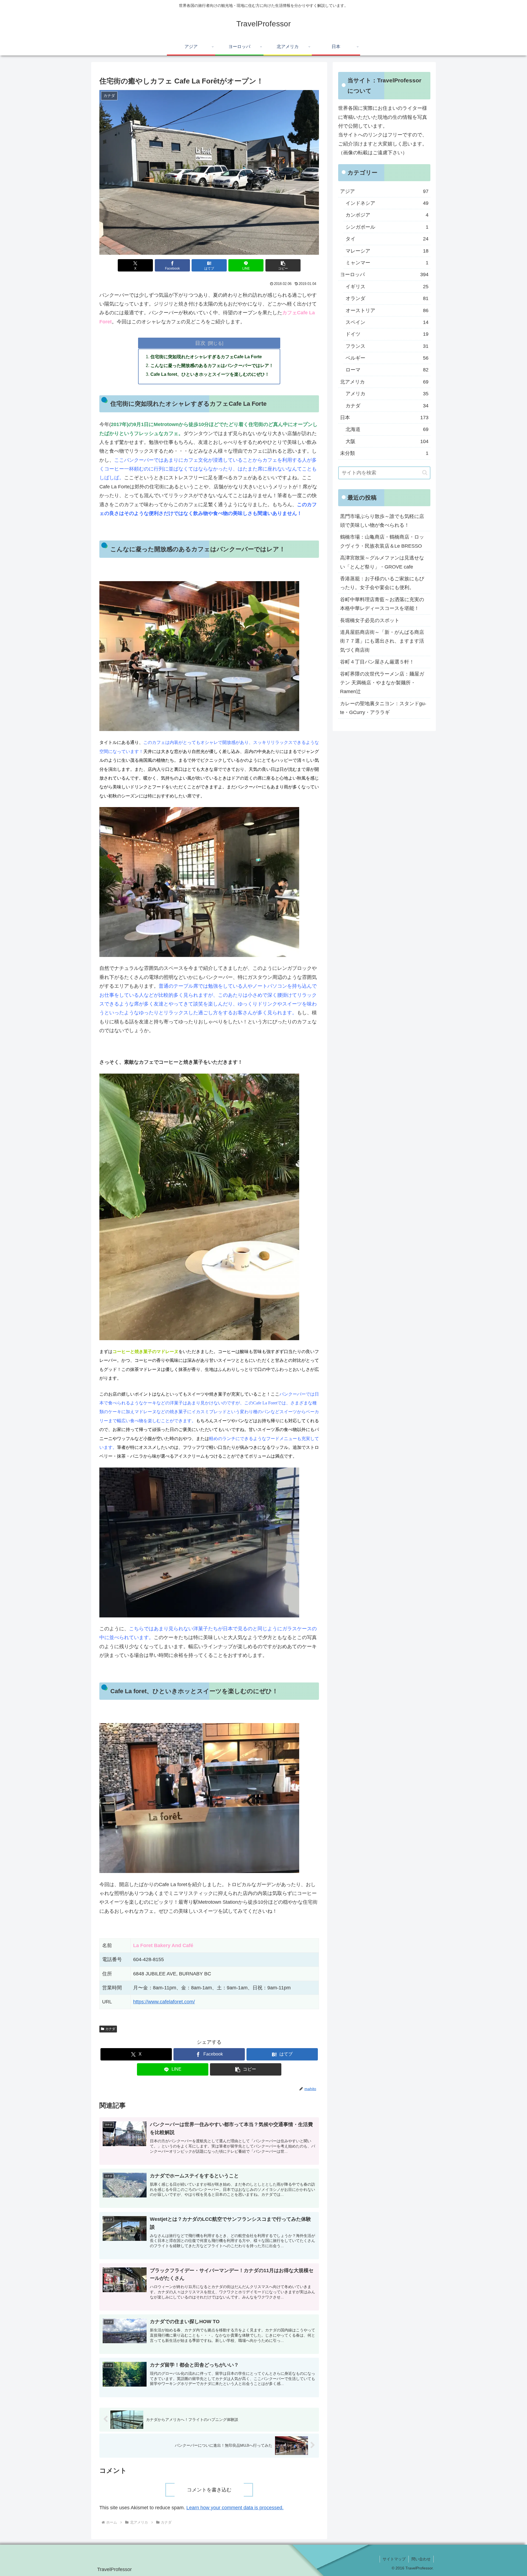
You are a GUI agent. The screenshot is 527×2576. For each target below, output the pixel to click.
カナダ (110, 2029)
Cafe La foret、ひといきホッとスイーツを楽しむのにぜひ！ (210, 374)
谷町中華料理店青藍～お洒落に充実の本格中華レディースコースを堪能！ (382, 604)
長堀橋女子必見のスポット (370, 620)
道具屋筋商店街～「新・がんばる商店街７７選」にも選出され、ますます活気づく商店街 (382, 641)
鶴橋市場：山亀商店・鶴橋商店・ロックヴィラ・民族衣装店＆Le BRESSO (382, 541)
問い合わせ (421, 2559)
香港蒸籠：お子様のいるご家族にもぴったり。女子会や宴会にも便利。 (382, 583)
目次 (200, 343)
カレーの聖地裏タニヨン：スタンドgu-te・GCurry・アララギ (383, 708)
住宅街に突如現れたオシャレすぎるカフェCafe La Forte (206, 357)
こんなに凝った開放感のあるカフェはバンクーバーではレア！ (212, 365)
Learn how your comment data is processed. (235, 2508)
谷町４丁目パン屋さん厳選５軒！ (377, 662)
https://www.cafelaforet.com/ (164, 2002)
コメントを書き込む (209, 2490)
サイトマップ (394, 2559)
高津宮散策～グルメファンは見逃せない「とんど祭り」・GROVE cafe (382, 562)
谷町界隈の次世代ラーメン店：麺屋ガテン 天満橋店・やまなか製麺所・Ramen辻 (382, 683)
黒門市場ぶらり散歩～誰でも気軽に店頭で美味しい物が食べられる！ (382, 521)
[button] (283, 265)
